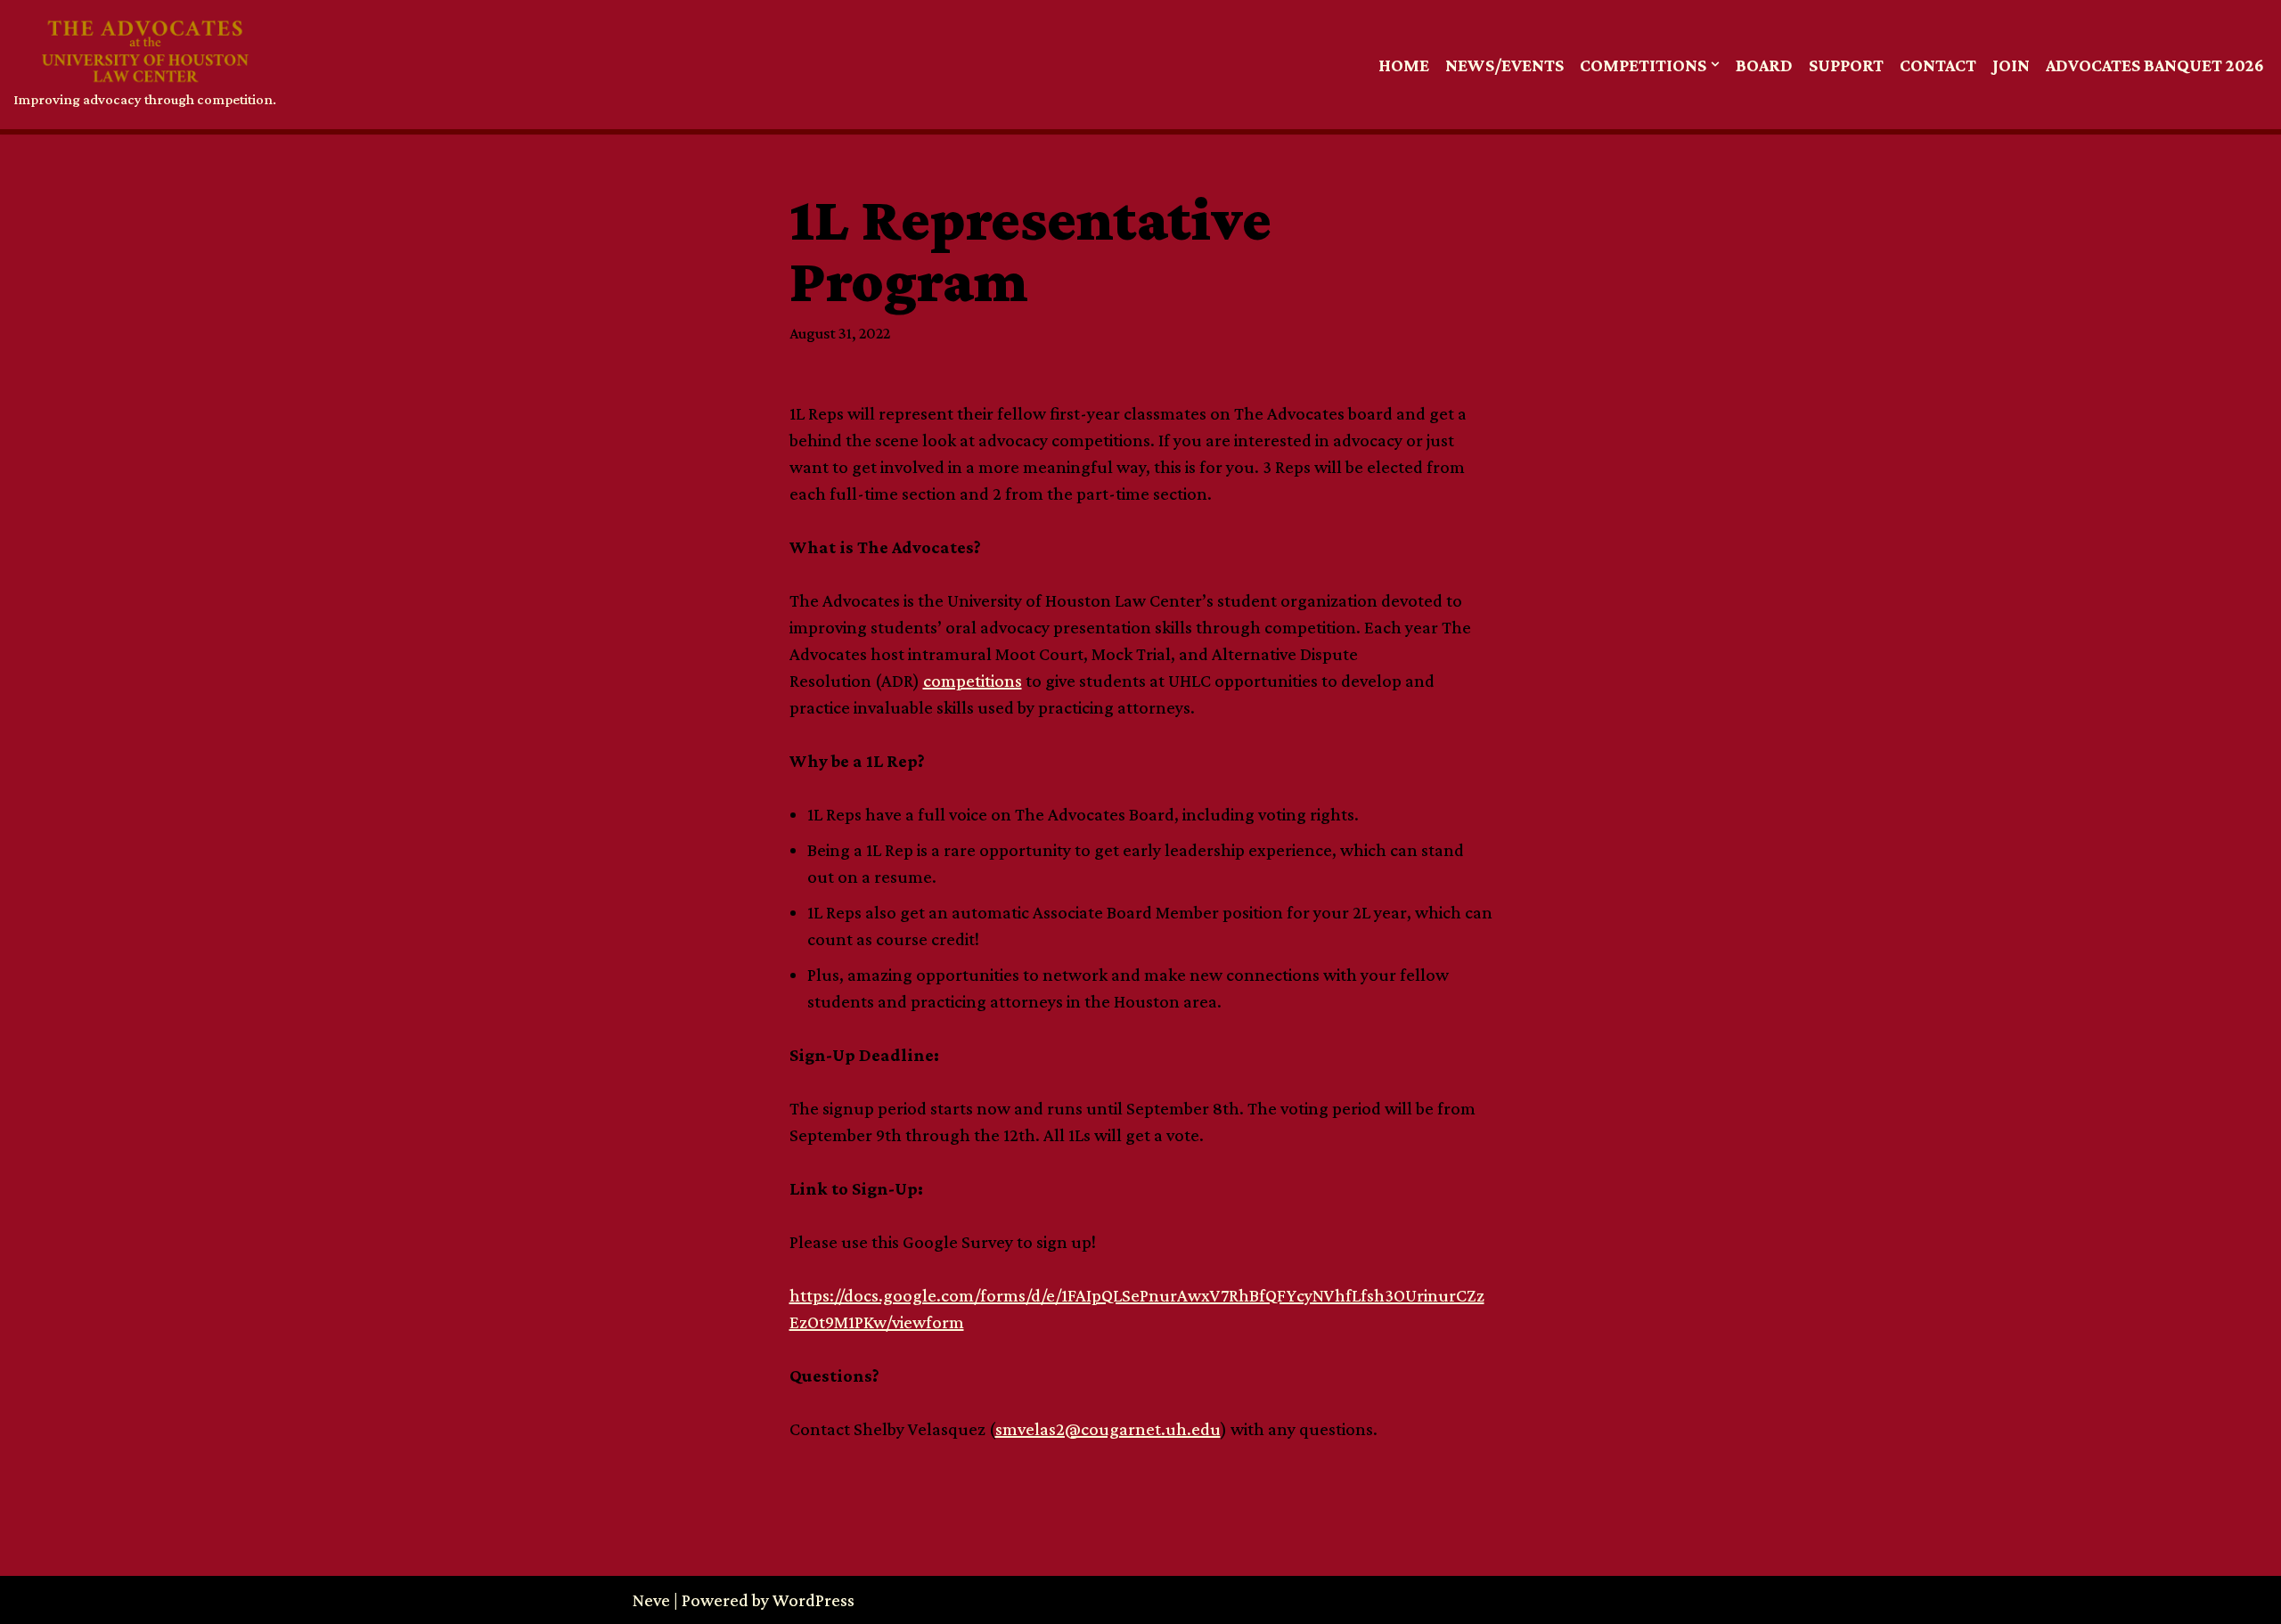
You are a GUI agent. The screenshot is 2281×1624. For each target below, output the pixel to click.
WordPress (813, 1600)
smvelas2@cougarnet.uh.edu (1108, 1429)
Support (1846, 65)
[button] (1715, 64)
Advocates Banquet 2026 (2155, 65)
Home (1404, 65)
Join (2011, 65)
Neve (651, 1600)
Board (1764, 65)
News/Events (1504, 65)
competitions (973, 681)
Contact (1938, 65)
